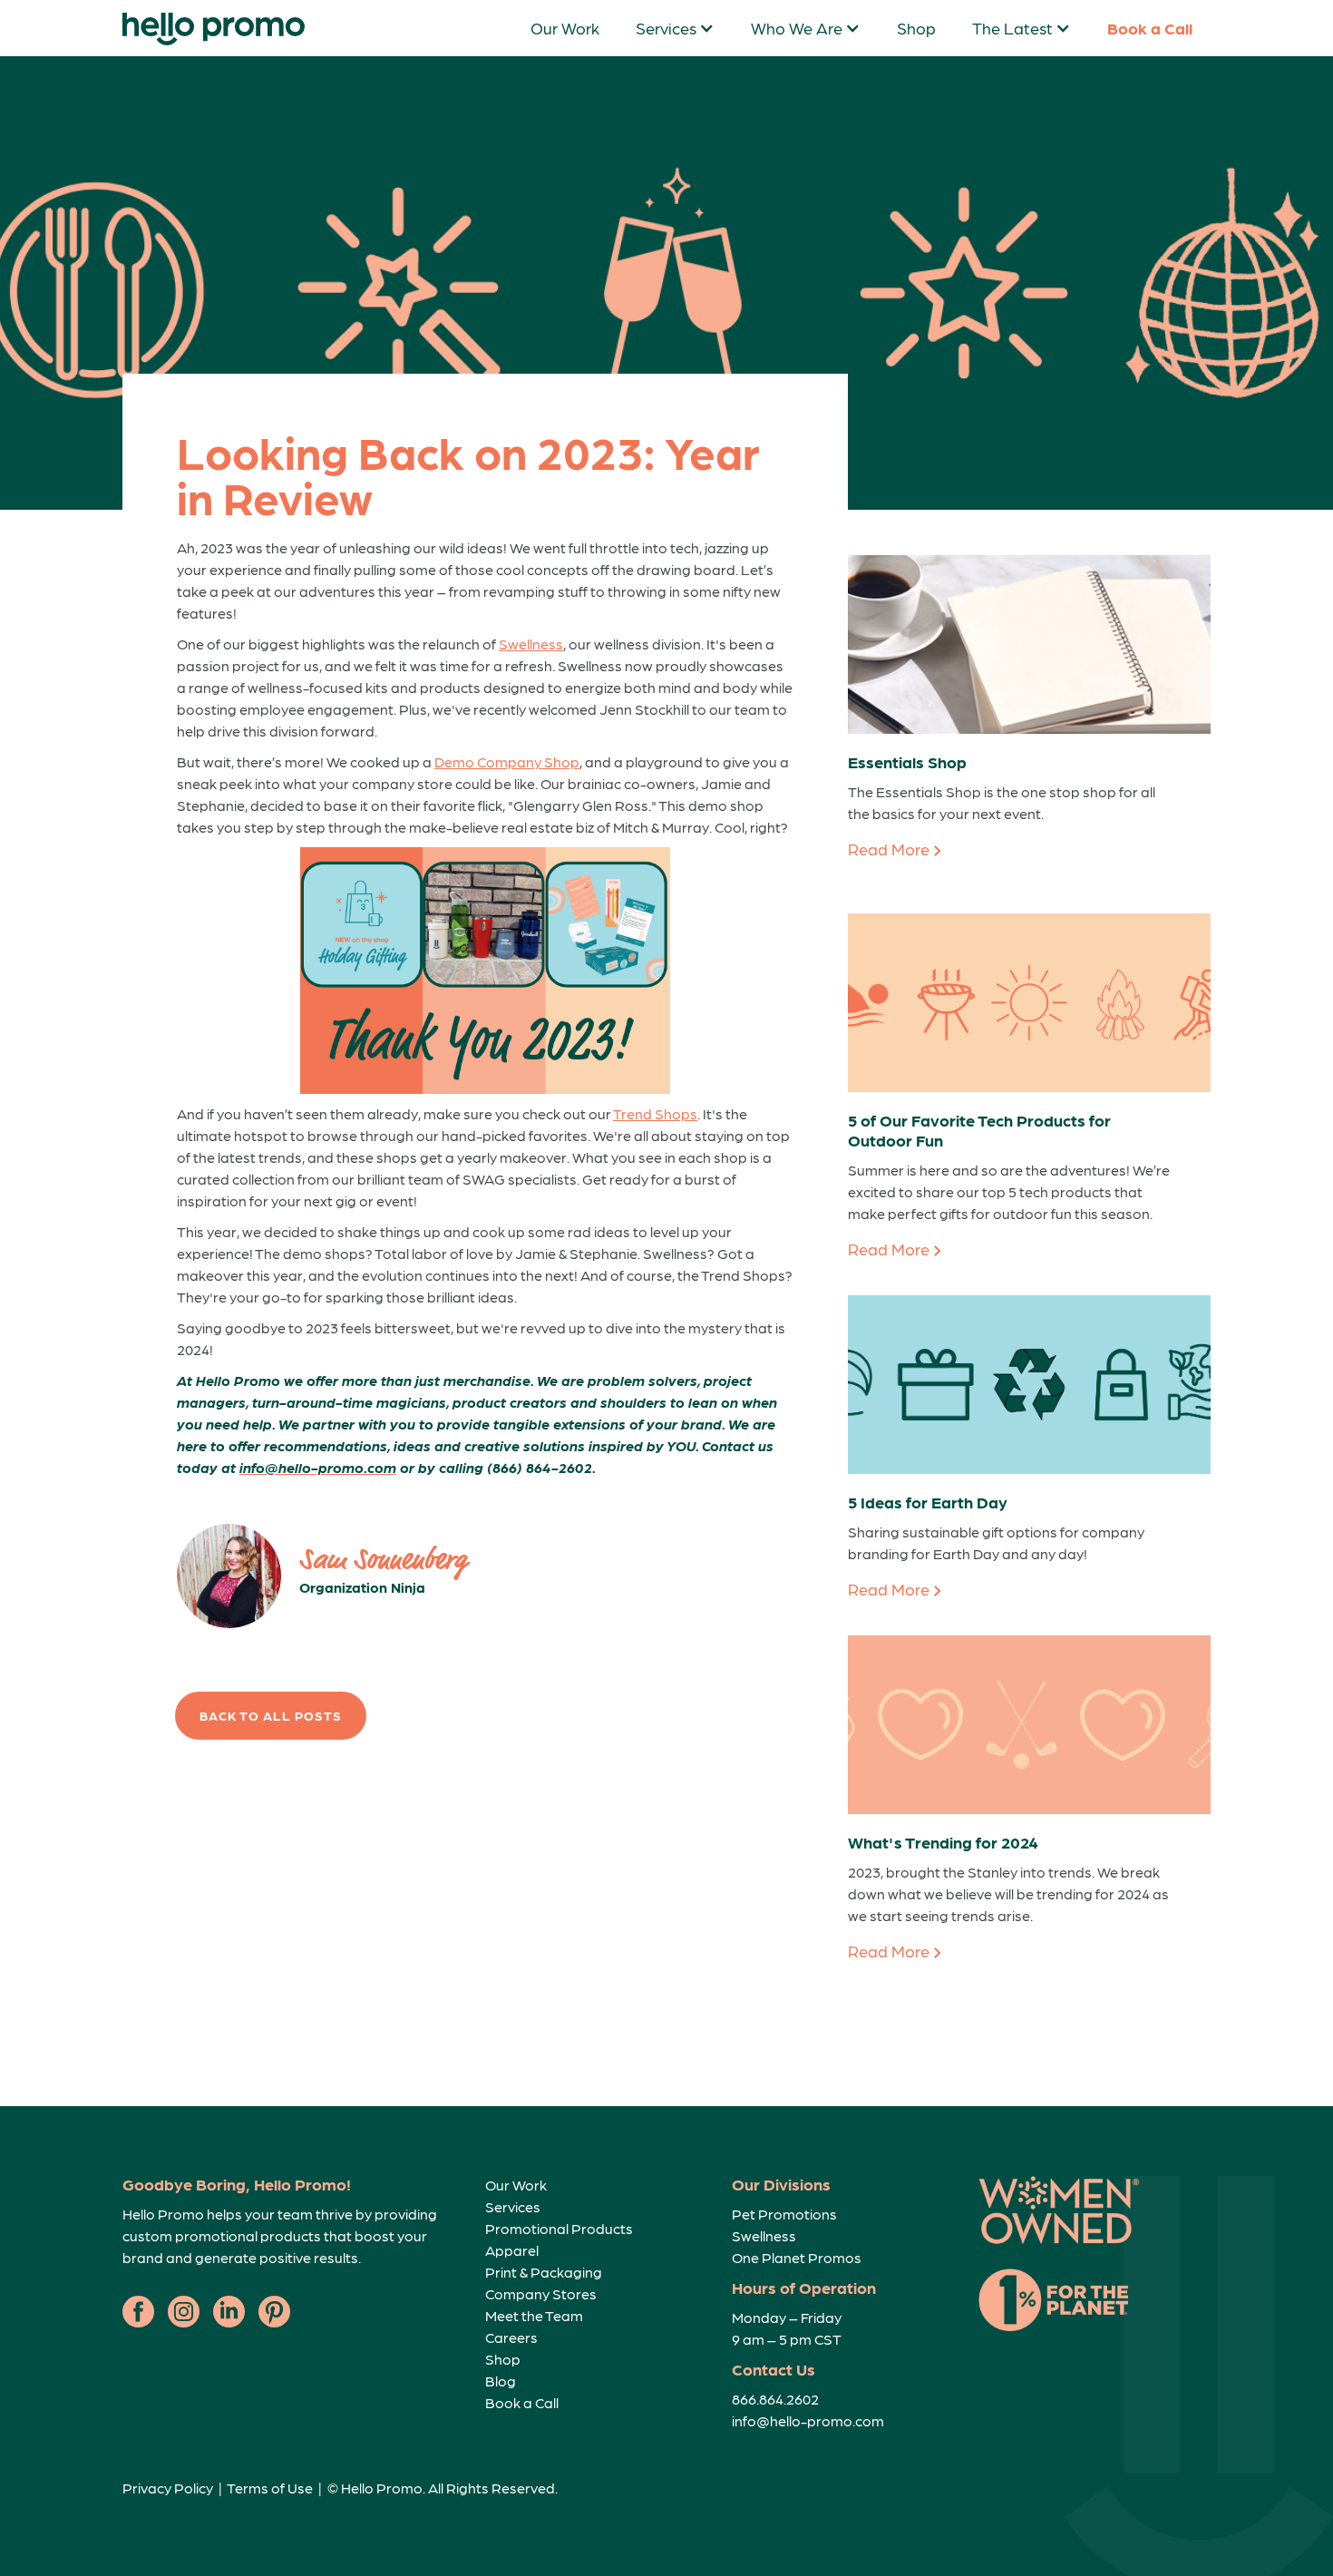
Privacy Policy (168, 2488)
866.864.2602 (775, 2399)
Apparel (512, 2250)
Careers (511, 2337)
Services (513, 2206)
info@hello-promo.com (808, 2420)
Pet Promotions (784, 2214)
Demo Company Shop (507, 761)
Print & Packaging (544, 2272)
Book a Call (1150, 28)
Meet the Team (534, 2315)
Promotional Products (559, 2228)
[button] (675, 28)
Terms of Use (270, 2488)
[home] (214, 29)
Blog (501, 2381)
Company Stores (541, 2293)
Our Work (565, 28)
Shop (916, 28)
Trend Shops (655, 1113)
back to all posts (271, 1715)
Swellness (531, 644)
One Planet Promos (797, 2257)
